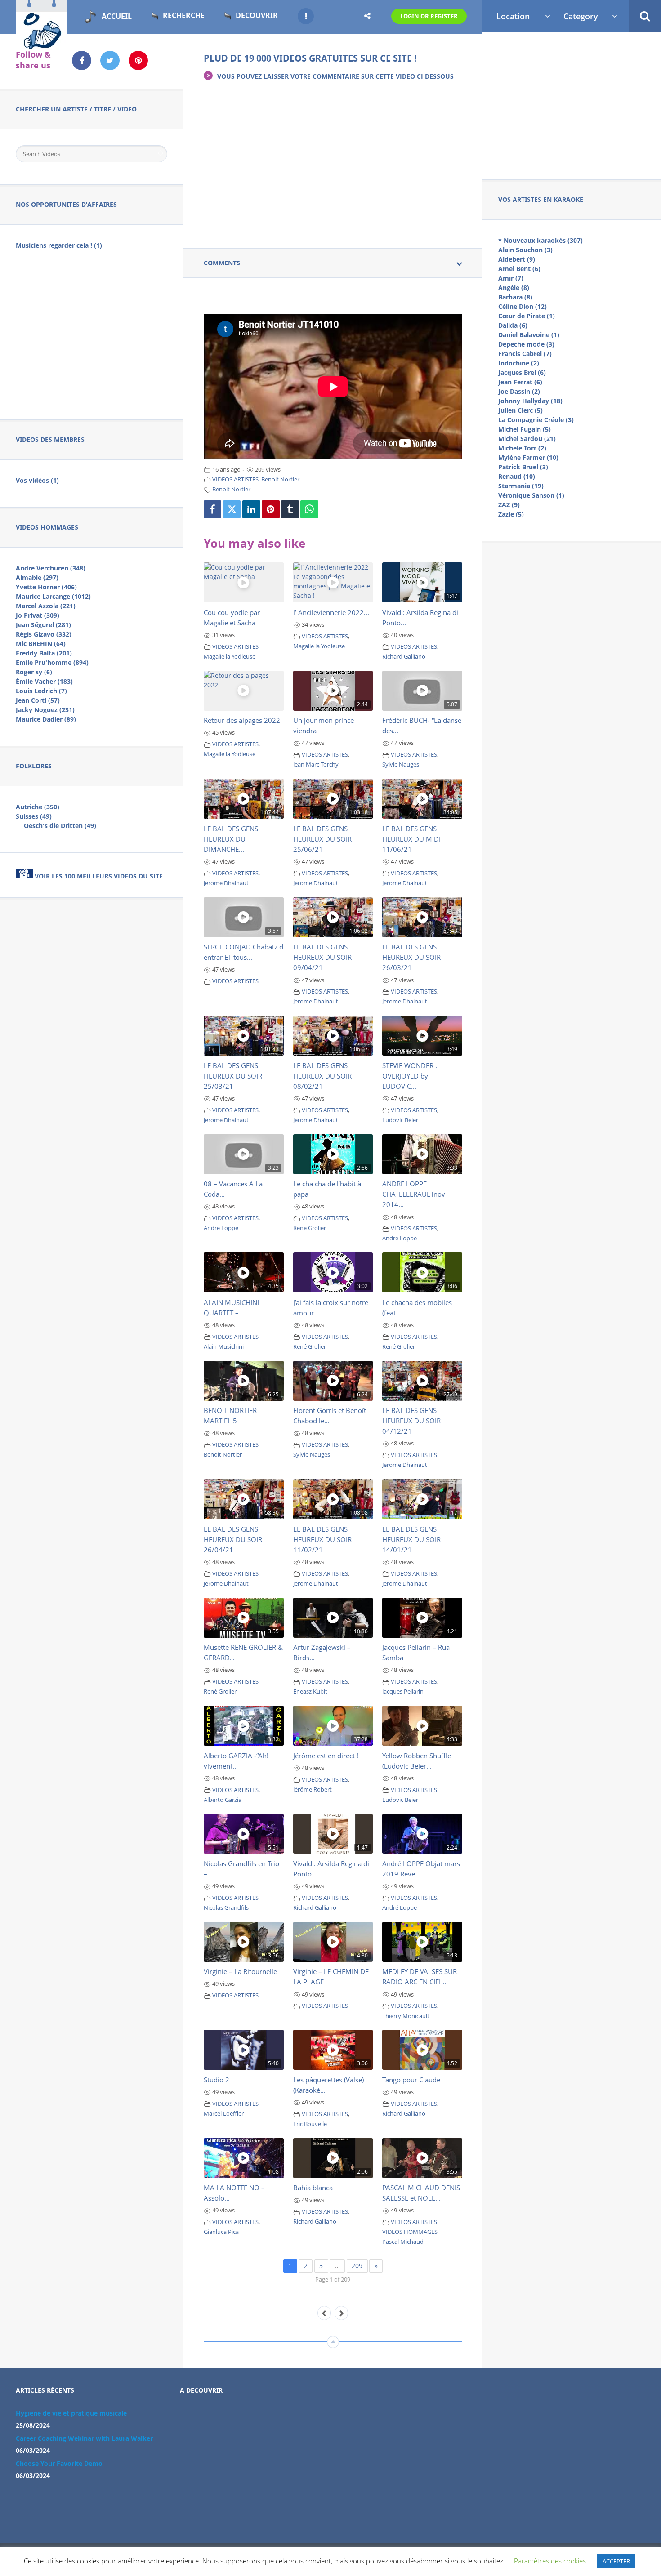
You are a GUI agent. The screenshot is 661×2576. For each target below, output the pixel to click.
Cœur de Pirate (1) (527, 316)
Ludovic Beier (400, 1120)
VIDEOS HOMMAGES (410, 2232)
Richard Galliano (404, 657)
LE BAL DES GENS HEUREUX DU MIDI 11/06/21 (411, 839)
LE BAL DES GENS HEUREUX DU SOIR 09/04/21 (322, 957)
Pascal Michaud (403, 2242)
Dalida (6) (513, 325)
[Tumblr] (290, 509)
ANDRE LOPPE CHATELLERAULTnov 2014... (414, 1194)
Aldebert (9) (517, 259)
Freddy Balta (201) (44, 653)
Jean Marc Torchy (316, 764)
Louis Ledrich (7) (41, 691)
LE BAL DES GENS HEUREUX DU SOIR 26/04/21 (233, 1539)
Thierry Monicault (406, 2016)
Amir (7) (511, 278)
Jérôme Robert (313, 1789)
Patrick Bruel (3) (523, 467)
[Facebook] (213, 509)
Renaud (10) (517, 476)
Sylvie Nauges (401, 764)
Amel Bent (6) (519, 269)
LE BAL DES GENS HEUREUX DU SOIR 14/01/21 (411, 1539)
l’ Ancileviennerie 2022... (331, 612)
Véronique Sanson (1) (531, 495)
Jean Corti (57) (38, 700)
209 (357, 2266)
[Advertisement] (572, 104)
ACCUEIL (117, 16)
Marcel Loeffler (224, 2114)
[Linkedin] (251, 509)
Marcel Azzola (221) (46, 606)
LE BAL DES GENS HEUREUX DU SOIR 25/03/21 (233, 1076)
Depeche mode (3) (526, 344)
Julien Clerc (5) (520, 410)
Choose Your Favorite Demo (59, 2463)
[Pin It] (271, 509)
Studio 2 (217, 2080)
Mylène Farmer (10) (528, 457)
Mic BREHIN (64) (41, 644)
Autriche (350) (38, 807)
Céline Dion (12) (523, 306)
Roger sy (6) (34, 672)
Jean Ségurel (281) (43, 625)
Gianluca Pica (221, 2232)
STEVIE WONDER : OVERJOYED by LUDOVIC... (410, 1076)
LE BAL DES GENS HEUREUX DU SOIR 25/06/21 (322, 839)
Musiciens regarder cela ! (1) (59, 245)
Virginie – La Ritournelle (240, 1971)
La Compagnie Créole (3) (536, 420)
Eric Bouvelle (310, 2124)
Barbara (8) (515, 297)
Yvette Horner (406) (46, 587)
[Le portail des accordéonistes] (41, 45)
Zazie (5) (511, 514)
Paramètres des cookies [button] (550, 2561)
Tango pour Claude (411, 2080)
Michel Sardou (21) (527, 439)
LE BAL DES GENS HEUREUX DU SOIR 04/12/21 (411, 1421)
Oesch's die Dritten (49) (60, 826)
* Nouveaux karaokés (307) (540, 240)
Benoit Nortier (280, 479)
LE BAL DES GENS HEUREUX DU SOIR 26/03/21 (411, 957)
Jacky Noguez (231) (45, 710)
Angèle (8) (514, 287)
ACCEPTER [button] (616, 2561)
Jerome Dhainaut (226, 883)
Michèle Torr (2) (522, 448)
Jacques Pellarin (403, 1691)
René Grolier (310, 1228)
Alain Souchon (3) (525, 250)
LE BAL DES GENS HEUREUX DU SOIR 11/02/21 (322, 1539)
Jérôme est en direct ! (326, 1756)
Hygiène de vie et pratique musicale (71, 2413)
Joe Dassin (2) (519, 391)
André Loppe (221, 1228)
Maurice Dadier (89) (46, 719)
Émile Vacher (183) (44, 681)
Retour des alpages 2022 (242, 720)
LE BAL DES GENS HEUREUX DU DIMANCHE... (231, 839)
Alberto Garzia (223, 1800)
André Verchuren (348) (51, 568)
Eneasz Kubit (310, 1691)
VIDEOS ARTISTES (235, 479)
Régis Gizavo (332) (44, 634)
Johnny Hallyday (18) (530, 401)
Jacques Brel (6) (522, 372)
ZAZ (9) (509, 505)
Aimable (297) (37, 577)
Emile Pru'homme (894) (52, 662)
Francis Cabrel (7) (525, 354)
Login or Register (429, 16)
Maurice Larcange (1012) (53, 596)
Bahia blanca (313, 2188)
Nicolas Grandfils (226, 1908)
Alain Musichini (224, 1347)
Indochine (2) (519, 363)
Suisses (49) (34, 816)
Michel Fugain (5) (525, 429)
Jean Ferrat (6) (520, 382)
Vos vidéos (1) (37, 480)
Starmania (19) (521, 486)
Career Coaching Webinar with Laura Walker (84, 2438)
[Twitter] (232, 509)
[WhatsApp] (309, 509)
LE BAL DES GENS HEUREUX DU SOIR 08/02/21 (322, 1076)
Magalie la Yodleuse (230, 657)
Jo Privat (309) (38, 615)
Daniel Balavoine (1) (529, 335)
